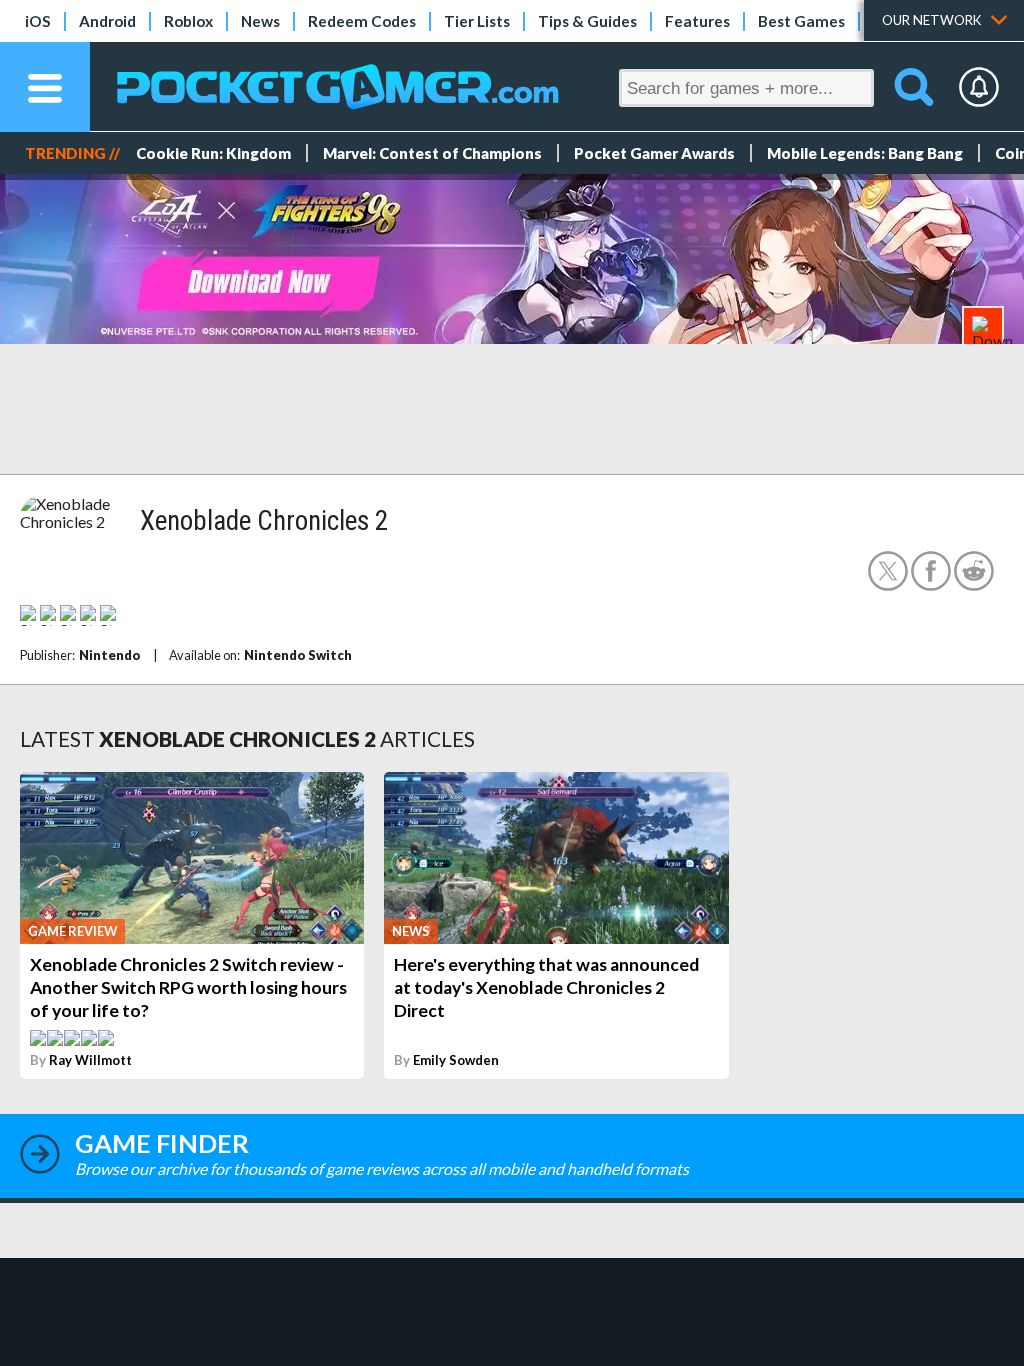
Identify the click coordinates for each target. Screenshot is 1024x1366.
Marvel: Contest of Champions (432, 153)
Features (697, 21)
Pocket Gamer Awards (654, 153)
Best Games (801, 21)
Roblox (188, 21)
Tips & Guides (587, 21)
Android (107, 21)
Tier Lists (477, 21)
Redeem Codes (362, 21)
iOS (38, 21)
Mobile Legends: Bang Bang (865, 153)
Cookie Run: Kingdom (213, 153)
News (260, 21)
